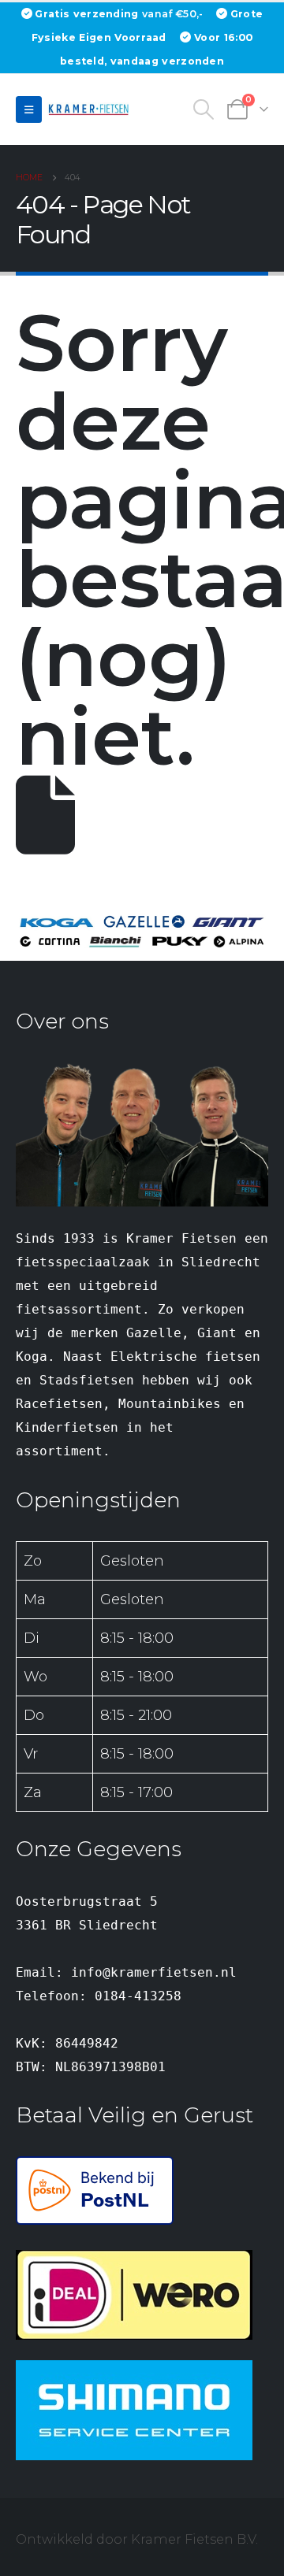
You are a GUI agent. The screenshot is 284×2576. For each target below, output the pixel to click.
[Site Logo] (91, 109)
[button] (29, 109)
